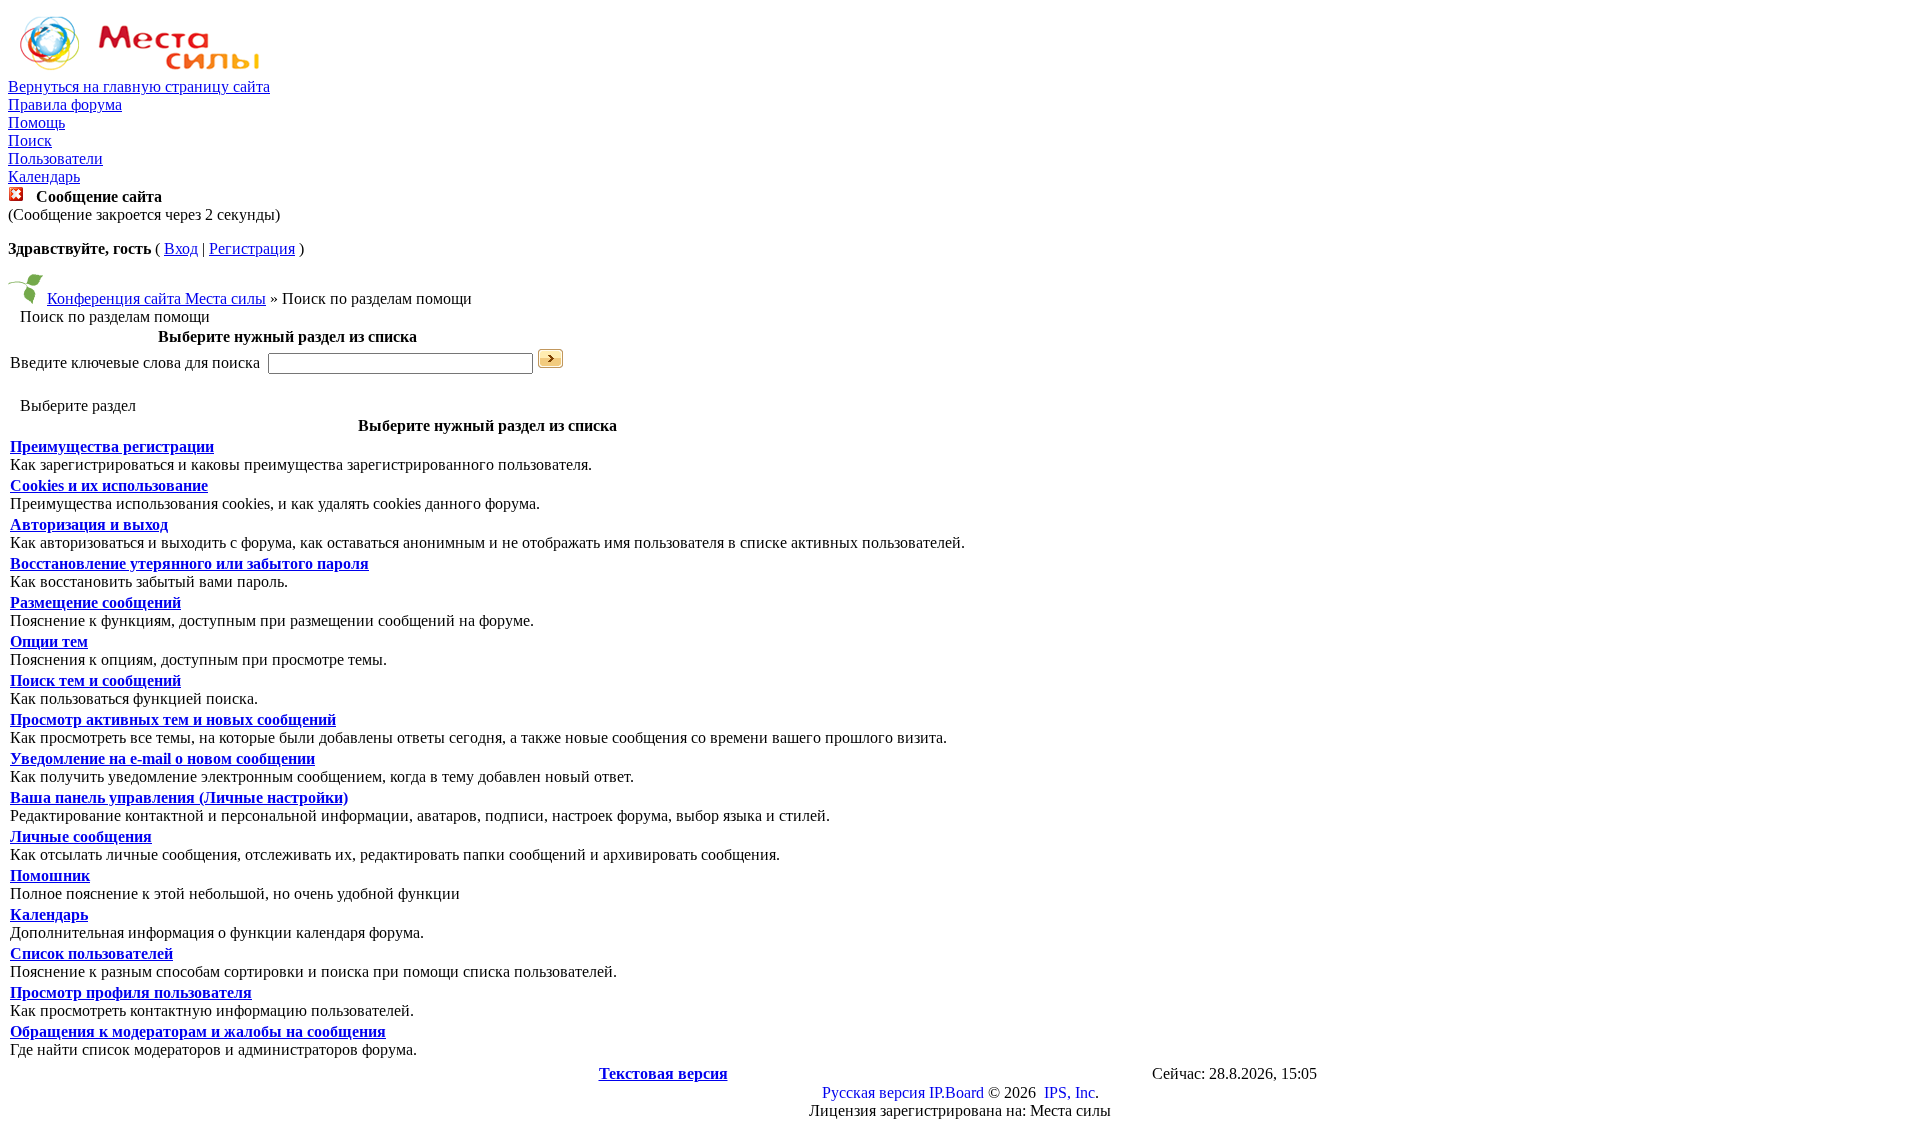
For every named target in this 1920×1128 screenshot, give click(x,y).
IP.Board (956, 1092)
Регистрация (252, 248)
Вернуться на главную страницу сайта (139, 86)
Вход (181, 248)
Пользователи (55, 158)
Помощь (36, 122)
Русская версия (873, 1092)
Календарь (44, 176)
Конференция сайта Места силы (156, 298)
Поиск (30, 140)
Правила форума (65, 104)
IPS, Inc (1069, 1092)
